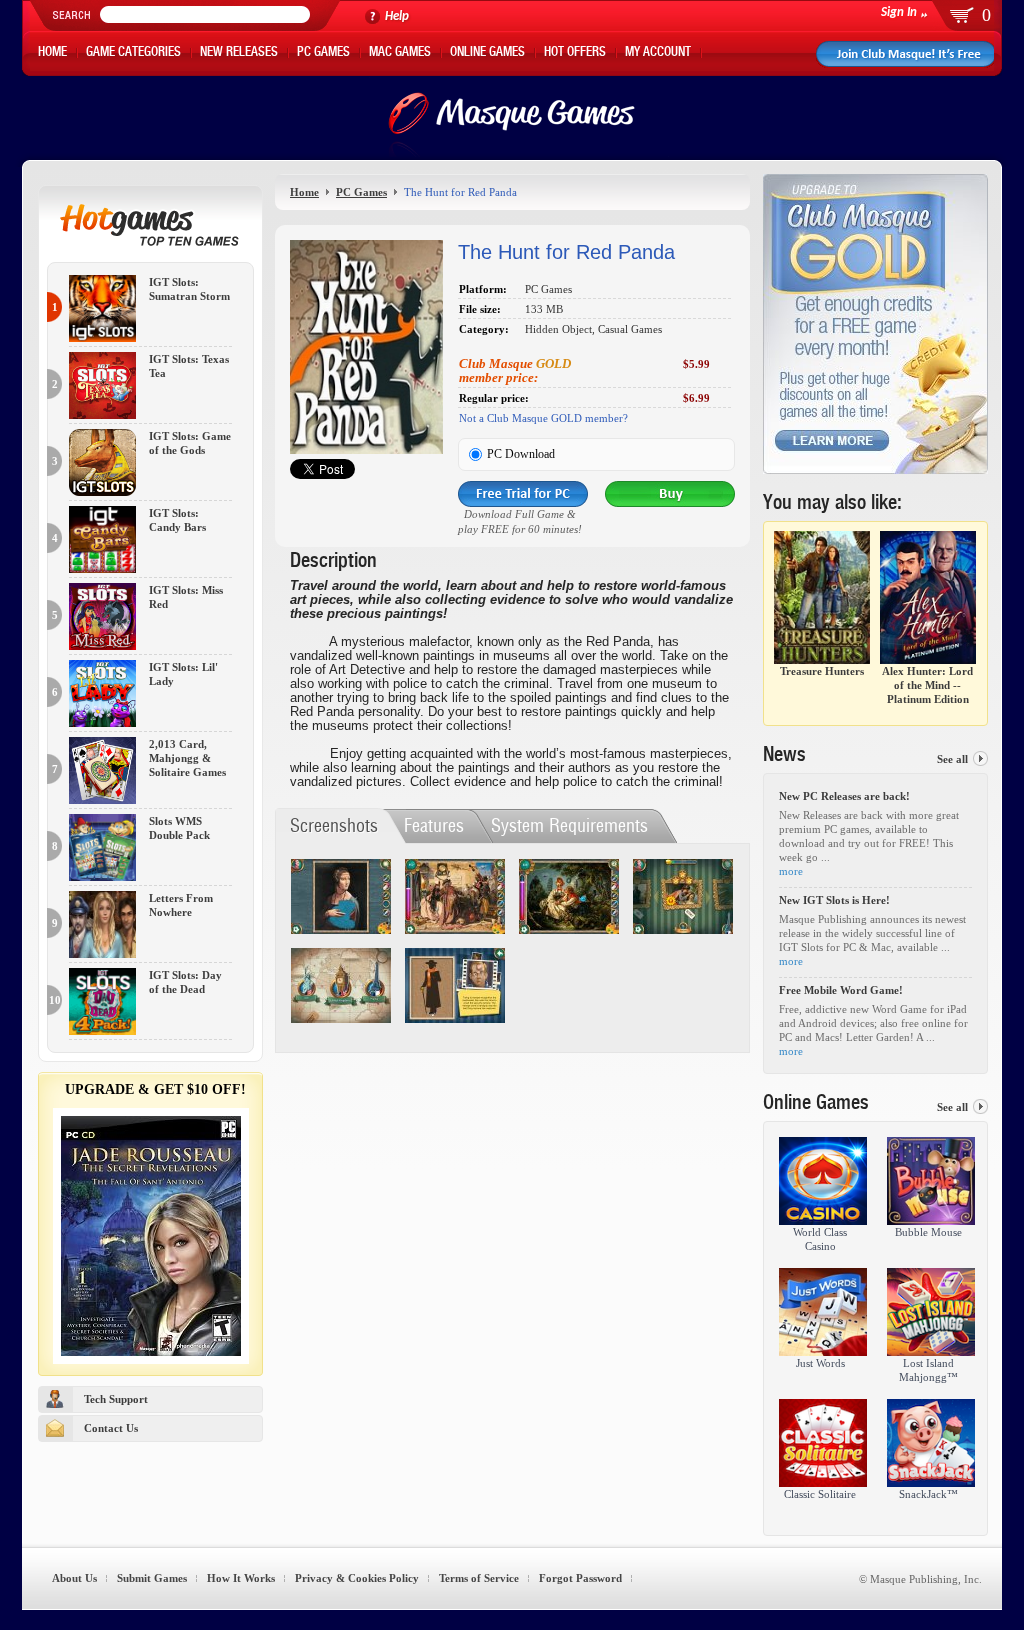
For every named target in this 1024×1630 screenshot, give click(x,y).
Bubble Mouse (928, 1232)
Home (52, 53)
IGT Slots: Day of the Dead (185, 982)
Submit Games (152, 1578)
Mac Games (400, 53)
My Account (658, 53)
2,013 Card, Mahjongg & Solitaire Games (187, 758)
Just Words (820, 1363)
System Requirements (569, 825)
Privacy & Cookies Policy (357, 1578)
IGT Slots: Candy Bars (177, 520)
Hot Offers (575, 53)
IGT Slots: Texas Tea (189, 366)
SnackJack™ (928, 1494)
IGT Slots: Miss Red (186, 597)
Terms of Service (479, 1578)
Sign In (899, 12)
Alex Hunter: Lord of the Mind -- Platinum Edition (927, 685)
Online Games (487, 53)
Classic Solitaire (820, 1494)
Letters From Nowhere (181, 905)
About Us (74, 1578)
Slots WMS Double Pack (179, 828)
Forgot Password (580, 1578)
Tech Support (116, 1399)
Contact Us (111, 1428)
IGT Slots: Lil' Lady (183, 674)
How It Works (241, 1578)
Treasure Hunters (822, 671)
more (791, 871)
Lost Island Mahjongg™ (928, 1370)
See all (952, 759)
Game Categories (133, 53)
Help (397, 16)
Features (434, 825)
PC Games (323, 53)
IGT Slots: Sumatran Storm (189, 289)
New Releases (239, 53)
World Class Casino (820, 1239)
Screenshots (334, 825)
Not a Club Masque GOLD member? (543, 418)
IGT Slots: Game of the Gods (190, 443)
